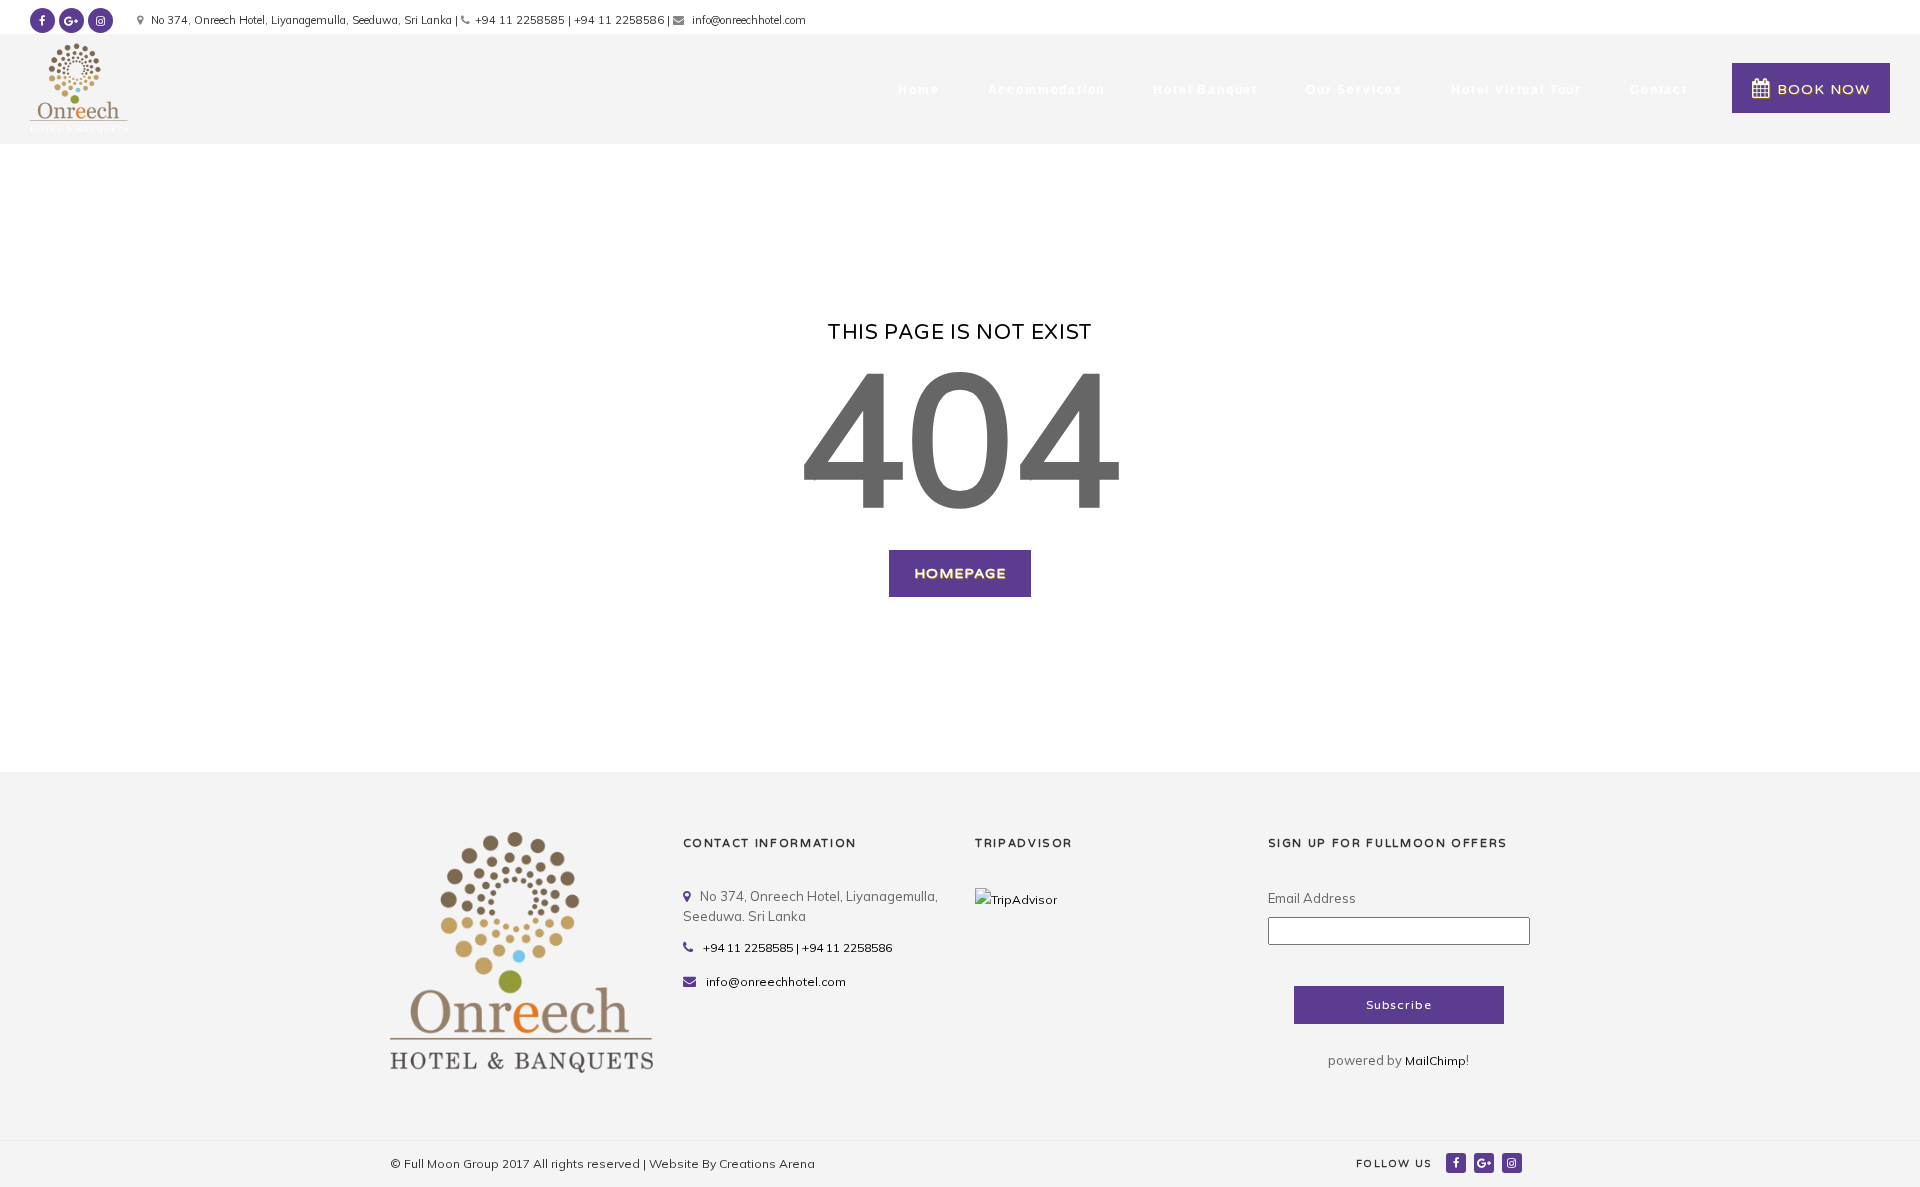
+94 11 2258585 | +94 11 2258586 (797, 947)
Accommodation (1047, 90)
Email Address (1312, 898)
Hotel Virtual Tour (1516, 90)
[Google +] (1485, 1162)
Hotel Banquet (1205, 90)
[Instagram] (1513, 1162)
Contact (1659, 90)
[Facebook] (1457, 1162)
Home (918, 90)
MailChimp (1435, 1060)
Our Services (1354, 90)
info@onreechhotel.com (776, 981)
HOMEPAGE (960, 573)
